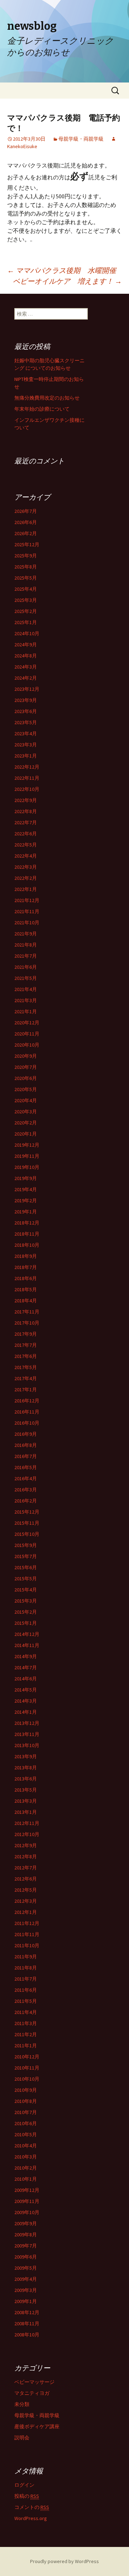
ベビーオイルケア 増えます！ (67, 281)
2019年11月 (27, 1156)
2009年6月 (26, 2257)
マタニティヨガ (32, 2393)
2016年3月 (26, 1490)
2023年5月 (26, 722)
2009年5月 (26, 2268)
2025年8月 (26, 567)
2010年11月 (27, 2068)
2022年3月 (26, 867)
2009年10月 (27, 2212)
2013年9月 (26, 1756)
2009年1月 (26, 2301)
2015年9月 (26, 1545)
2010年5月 (26, 2134)
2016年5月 (26, 1467)
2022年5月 (26, 845)
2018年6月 (26, 1278)
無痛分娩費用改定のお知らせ (47, 398)
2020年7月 (26, 1067)
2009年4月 (26, 2279)
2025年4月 (26, 589)
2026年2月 (26, 533)
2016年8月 (26, 1445)
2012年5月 (26, 1890)
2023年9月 (26, 700)
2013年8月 (26, 1768)
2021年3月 (26, 1000)
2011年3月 (26, 2023)
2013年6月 (26, 1779)
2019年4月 (26, 1189)
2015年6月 (26, 1567)
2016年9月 (26, 1434)
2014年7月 (26, 1667)
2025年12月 (27, 544)
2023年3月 (26, 745)
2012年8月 (26, 1856)
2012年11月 (27, 1823)
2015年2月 (26, 1612)
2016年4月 (26, 1478)
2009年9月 (26, 2223)
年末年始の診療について (42, 409)
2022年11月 (27, 778)
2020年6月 (26, 1078)
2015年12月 (27, 1512)
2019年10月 (27, 1167)
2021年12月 (27, 900)
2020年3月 (26, 1112)
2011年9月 (26, 1957)
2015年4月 (26, 1590)
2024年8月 (26, 656)
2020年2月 (26, 1123)
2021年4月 (26, 989)
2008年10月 (27, 2335)
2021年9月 (26, 934)
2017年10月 (27, 1323)
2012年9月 (26, 1845)
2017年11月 (27, 1312)
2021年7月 (26, 956)
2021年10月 (27, 923)
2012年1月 (26, 1912)
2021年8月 (26, 945)
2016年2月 (26, 1501)
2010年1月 (26, 2179)
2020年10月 (27, 1045)
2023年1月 (26, 756)
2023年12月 (27, 689)
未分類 (22, 2404)
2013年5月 (26, 1790)
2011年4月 (26, 2012)
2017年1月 (26, 1390)
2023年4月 (26, 733)
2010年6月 (26, 2123)
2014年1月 (26, 1712)
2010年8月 (26, 2101)
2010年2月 (26, 2168)
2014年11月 (27, 1645)
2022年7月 (26, 822)
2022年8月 (26, 811)
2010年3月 (26, 2157)
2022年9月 (26, 800)
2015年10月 (27, 1534)
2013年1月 (26, 1812)
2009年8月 (26, 2235)
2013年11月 (27, 1734)
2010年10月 (27, 2079)
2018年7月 (26, 1267)
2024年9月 (26, 645)
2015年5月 (26, 1579)
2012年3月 (26, 1901)
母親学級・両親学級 (81, 139)
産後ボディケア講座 (37, 2426)
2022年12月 (27, 767)
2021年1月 (26, 1011)
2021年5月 (26, 978)
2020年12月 (27, 1023)
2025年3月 (26, 600)
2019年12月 (27, 1145)
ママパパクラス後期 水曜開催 (62, 270)
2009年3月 (26, 2290)
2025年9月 (26, 556)
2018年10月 (27, 1245)
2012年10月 (27, 1834)
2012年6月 (26, 1879)
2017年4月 (26, 1378)
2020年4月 (26, 1100)
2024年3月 (26, 667)
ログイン (24, 2485)
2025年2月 (26, 611)
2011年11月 (27, 1934)
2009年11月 (27, 2201)
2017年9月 (26, 1334)
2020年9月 (26, 1056)
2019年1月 (26, 1212)
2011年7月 (26, 1979)
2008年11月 (27, 2323)
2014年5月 (26, 1690)
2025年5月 (26, 578)
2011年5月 (26, 2001)
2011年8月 (26, 1968)
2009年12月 (27, 2190)
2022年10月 (27, 789)
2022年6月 (26, 834)
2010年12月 (27, 2057)
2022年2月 (26, 878)
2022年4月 (26, 856)
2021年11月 (27, 911)
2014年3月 (26, 1701)
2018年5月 (26, 1289)
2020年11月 (27, 1034)
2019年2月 (26, 1200)
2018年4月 (26, 1301)
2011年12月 (27, 1923)
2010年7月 (26, 2112)
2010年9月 (26, 2090)
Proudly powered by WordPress (64, 2561)
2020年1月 (26, 1134)
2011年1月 (26, 2046)
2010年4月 (26, 2146)
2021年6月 (26, 967)
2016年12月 (27, 1401)
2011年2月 (26, 2034)
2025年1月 (26, 622)
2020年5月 (26, 1089)
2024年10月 (27, 633)
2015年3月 (26, 1601)
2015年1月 (26, 1623)
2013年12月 (27, 1723)
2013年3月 (26, 1801)
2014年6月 (26, 1679)
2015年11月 (27, 1523)
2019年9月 (26, 1178)
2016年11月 (27, 1412)
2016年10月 (27, 1423)
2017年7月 (26, 1345)
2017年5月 (26, 1367)
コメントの (32, 2507)
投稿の (27, 2496)
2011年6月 (26, 1990)
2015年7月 (26, 1556)
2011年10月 (27, 1945)
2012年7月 (26, 1868)
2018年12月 (27, 1223)
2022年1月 (26, 889)
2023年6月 (26, 711)
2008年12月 (27, 2312)
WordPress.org (31, 2518)
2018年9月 (26, 1256)
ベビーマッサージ (34, 2382)
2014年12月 (27, 1634)
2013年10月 (27, 1745)
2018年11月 (27, 1234)
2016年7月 (26, 1456)
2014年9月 (26, 1656)
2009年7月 (26, 2246)
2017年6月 (26, 1356)
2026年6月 (26, 522)
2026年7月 (26, 511)
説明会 (22, 2438)
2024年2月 (26, 678)
